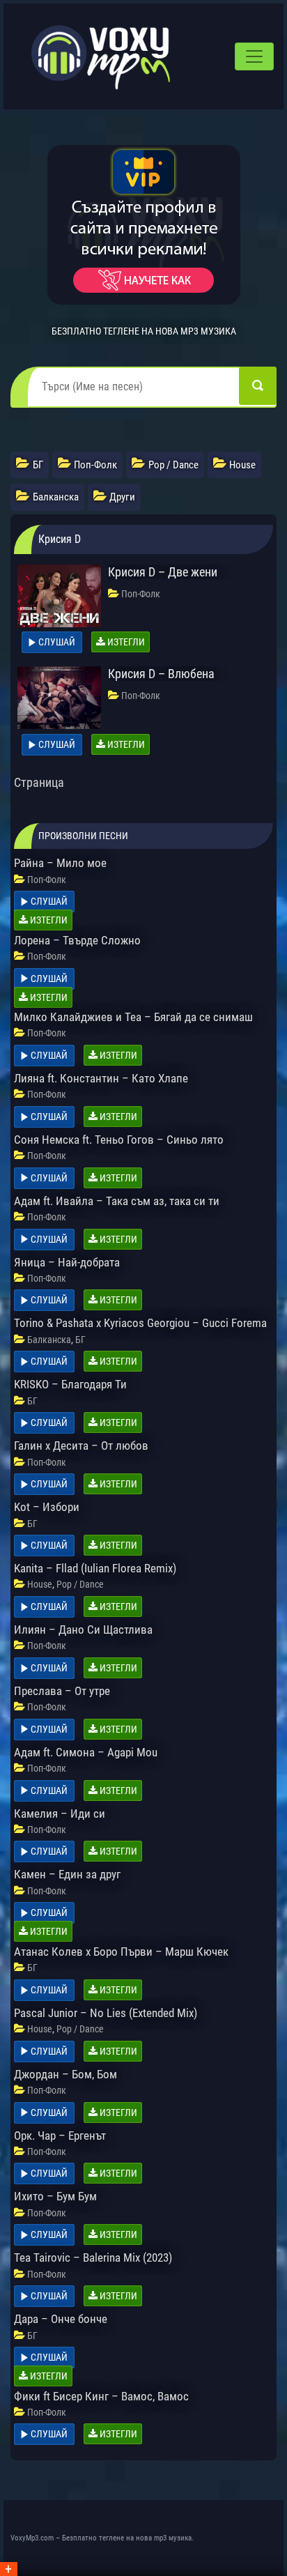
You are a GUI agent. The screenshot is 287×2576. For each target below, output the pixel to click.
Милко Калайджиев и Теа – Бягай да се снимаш (133, 1017)
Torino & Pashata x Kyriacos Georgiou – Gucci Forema (140, 1323)
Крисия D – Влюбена (161, 674)
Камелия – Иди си (60, 1814)
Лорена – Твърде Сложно (77, 940)
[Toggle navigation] (254, 56)
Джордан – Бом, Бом (65, 2074)
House (40, 1584)
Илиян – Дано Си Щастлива (83, 1630)
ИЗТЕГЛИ (125, 642)
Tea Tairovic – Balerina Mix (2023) (93, 2257)
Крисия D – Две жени (163, 572)
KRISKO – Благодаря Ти (70, 1384)
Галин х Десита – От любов (81, 1446)
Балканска (49, 1340)
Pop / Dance (80, 1584)
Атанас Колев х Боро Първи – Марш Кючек (121, 1952)
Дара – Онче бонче (61, 2319)
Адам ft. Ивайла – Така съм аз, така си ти (117, 1201)
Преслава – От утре (62, 1691)
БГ (80, 1340)
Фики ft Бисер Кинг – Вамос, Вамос (101, 2396)
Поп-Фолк (141, 594)
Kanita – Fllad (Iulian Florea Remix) (95, 1568)
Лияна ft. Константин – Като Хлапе (101, 1078)
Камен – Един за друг (67, 1874)
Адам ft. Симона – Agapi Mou (86, 1752)
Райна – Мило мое (60, 863)
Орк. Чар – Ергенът (60, 2136)
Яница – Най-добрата (67, 1262)
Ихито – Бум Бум (55, 2196)
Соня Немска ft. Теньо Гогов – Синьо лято (119, 1140)
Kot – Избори (47, 1507)
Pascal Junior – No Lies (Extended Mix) (106, 2013)
